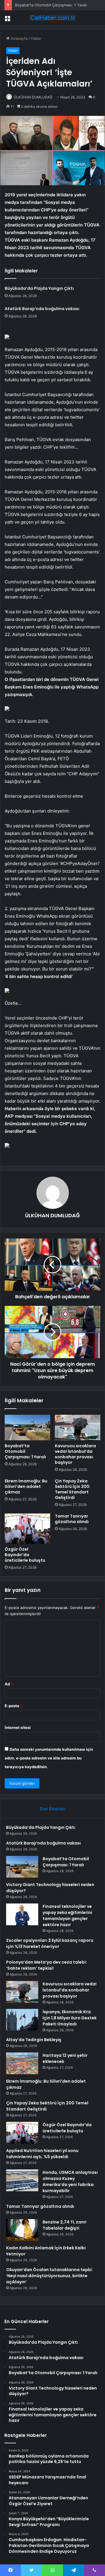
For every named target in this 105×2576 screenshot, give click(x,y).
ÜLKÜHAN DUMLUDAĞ (33, 97)
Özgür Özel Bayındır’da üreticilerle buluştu (25, 1555)
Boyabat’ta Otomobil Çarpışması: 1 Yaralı (51, 5)
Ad (9, 1684)
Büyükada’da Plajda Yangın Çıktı (39, 288)
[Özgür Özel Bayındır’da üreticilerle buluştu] (27, 1529)
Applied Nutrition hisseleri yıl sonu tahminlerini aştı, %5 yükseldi (42, 2154)
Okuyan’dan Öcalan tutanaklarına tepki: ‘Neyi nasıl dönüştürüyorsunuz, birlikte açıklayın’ (49, 2276)
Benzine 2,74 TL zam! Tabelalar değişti (64, 2225)
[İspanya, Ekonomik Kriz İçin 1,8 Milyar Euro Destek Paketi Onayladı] (22, 2020)
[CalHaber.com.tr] (52, 18)
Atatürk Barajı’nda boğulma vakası (42, 309)
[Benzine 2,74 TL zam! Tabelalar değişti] (22, 2230)
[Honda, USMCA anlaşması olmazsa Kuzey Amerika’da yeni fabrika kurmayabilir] (22, 2180)
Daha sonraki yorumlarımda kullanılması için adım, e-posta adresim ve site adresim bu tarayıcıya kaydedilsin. (49, 1758)
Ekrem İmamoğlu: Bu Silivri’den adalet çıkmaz (26, 1486)
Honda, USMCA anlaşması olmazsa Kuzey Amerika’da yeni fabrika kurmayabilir (70, 2182)
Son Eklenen (53, 1809)
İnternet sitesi (18, 1727)
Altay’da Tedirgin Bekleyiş (34, 2040)
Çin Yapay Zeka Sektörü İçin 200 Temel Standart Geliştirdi (72, 1489)
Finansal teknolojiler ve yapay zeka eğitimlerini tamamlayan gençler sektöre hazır (67, 1916)
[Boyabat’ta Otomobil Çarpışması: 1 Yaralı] (27, 1428)
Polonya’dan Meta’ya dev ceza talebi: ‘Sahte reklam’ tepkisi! (47, 1965)
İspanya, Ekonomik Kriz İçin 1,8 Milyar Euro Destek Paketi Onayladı (70, 2018)
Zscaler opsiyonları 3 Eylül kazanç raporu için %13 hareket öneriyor (50, 1943)
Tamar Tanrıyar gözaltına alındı (72, 1519)
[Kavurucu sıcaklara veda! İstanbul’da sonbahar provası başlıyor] (78, 1428)
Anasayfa (19, 38)
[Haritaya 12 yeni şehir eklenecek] (22, 2063)
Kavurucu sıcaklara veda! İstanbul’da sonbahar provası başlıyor (75, 1454)
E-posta (13, 1706)
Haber (36, 38)
